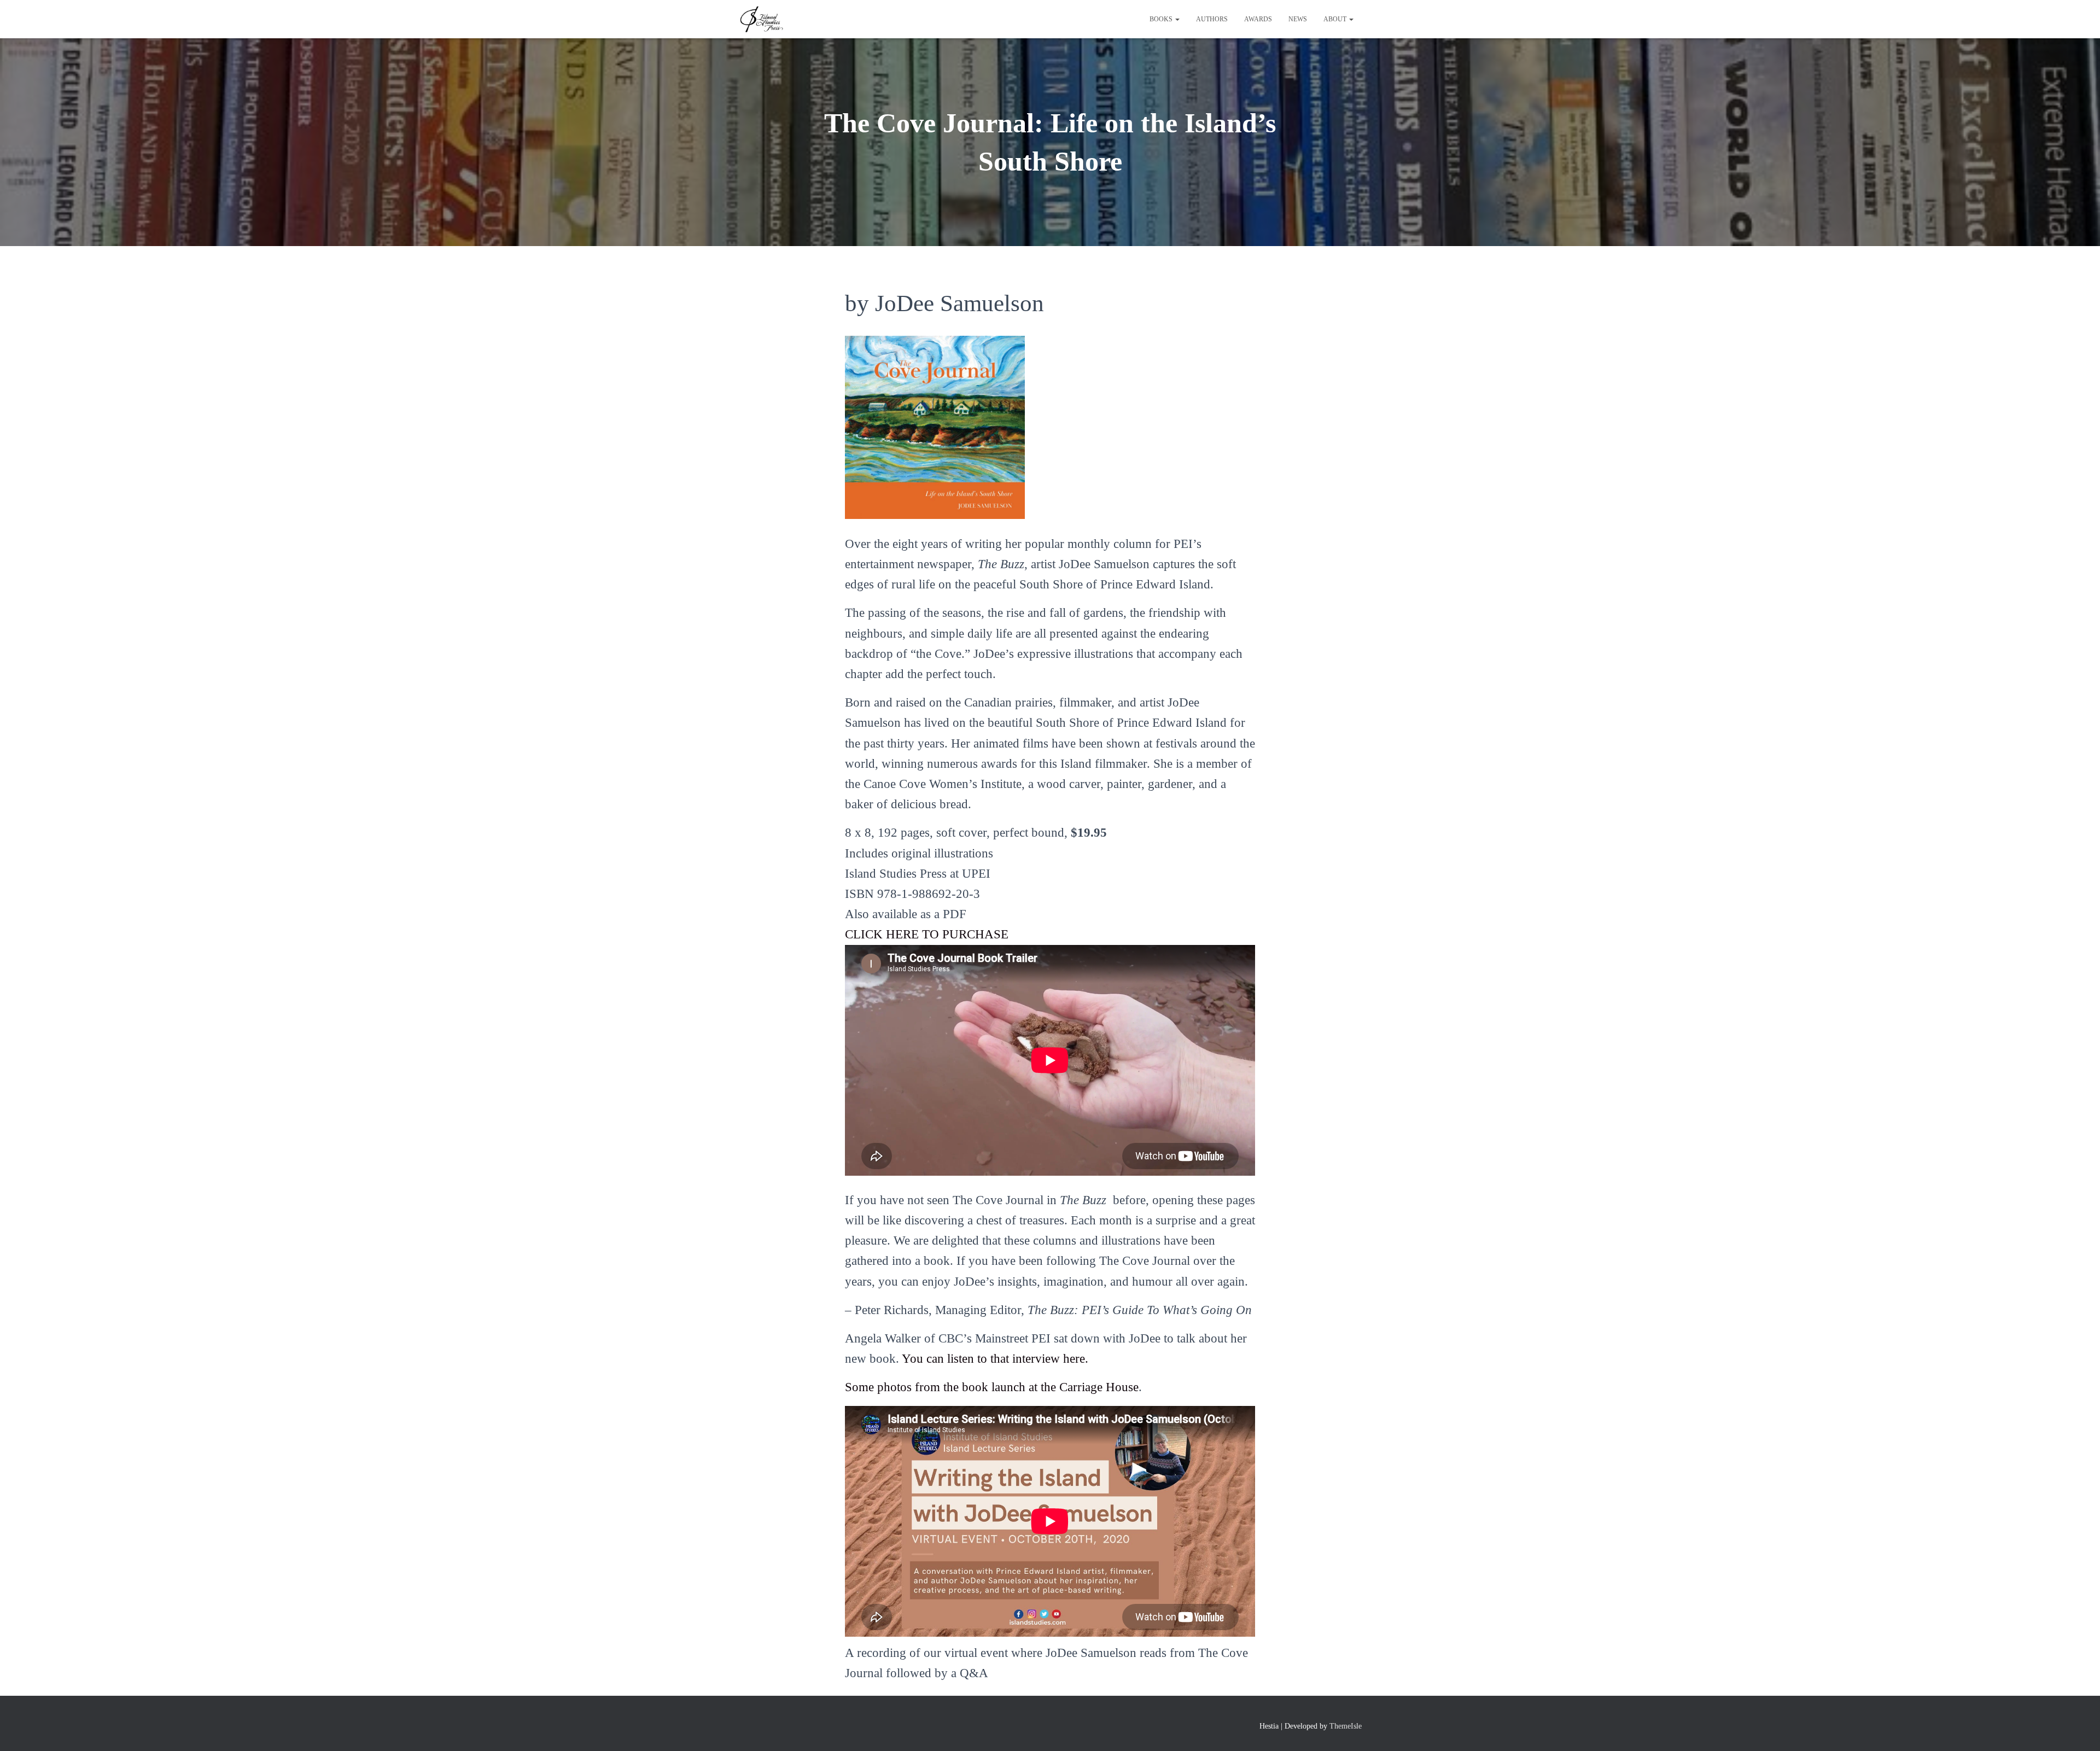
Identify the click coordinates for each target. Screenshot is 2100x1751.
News (1298, 19)
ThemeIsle (1346, 1726)
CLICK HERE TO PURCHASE (927, 934)
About (1336, 19)
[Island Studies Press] (761, 19)
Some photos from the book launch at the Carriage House (992, 1387)
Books (1162, 19)
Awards (1258, 19)
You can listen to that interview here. (995, 1359)
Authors (1212, 19)
